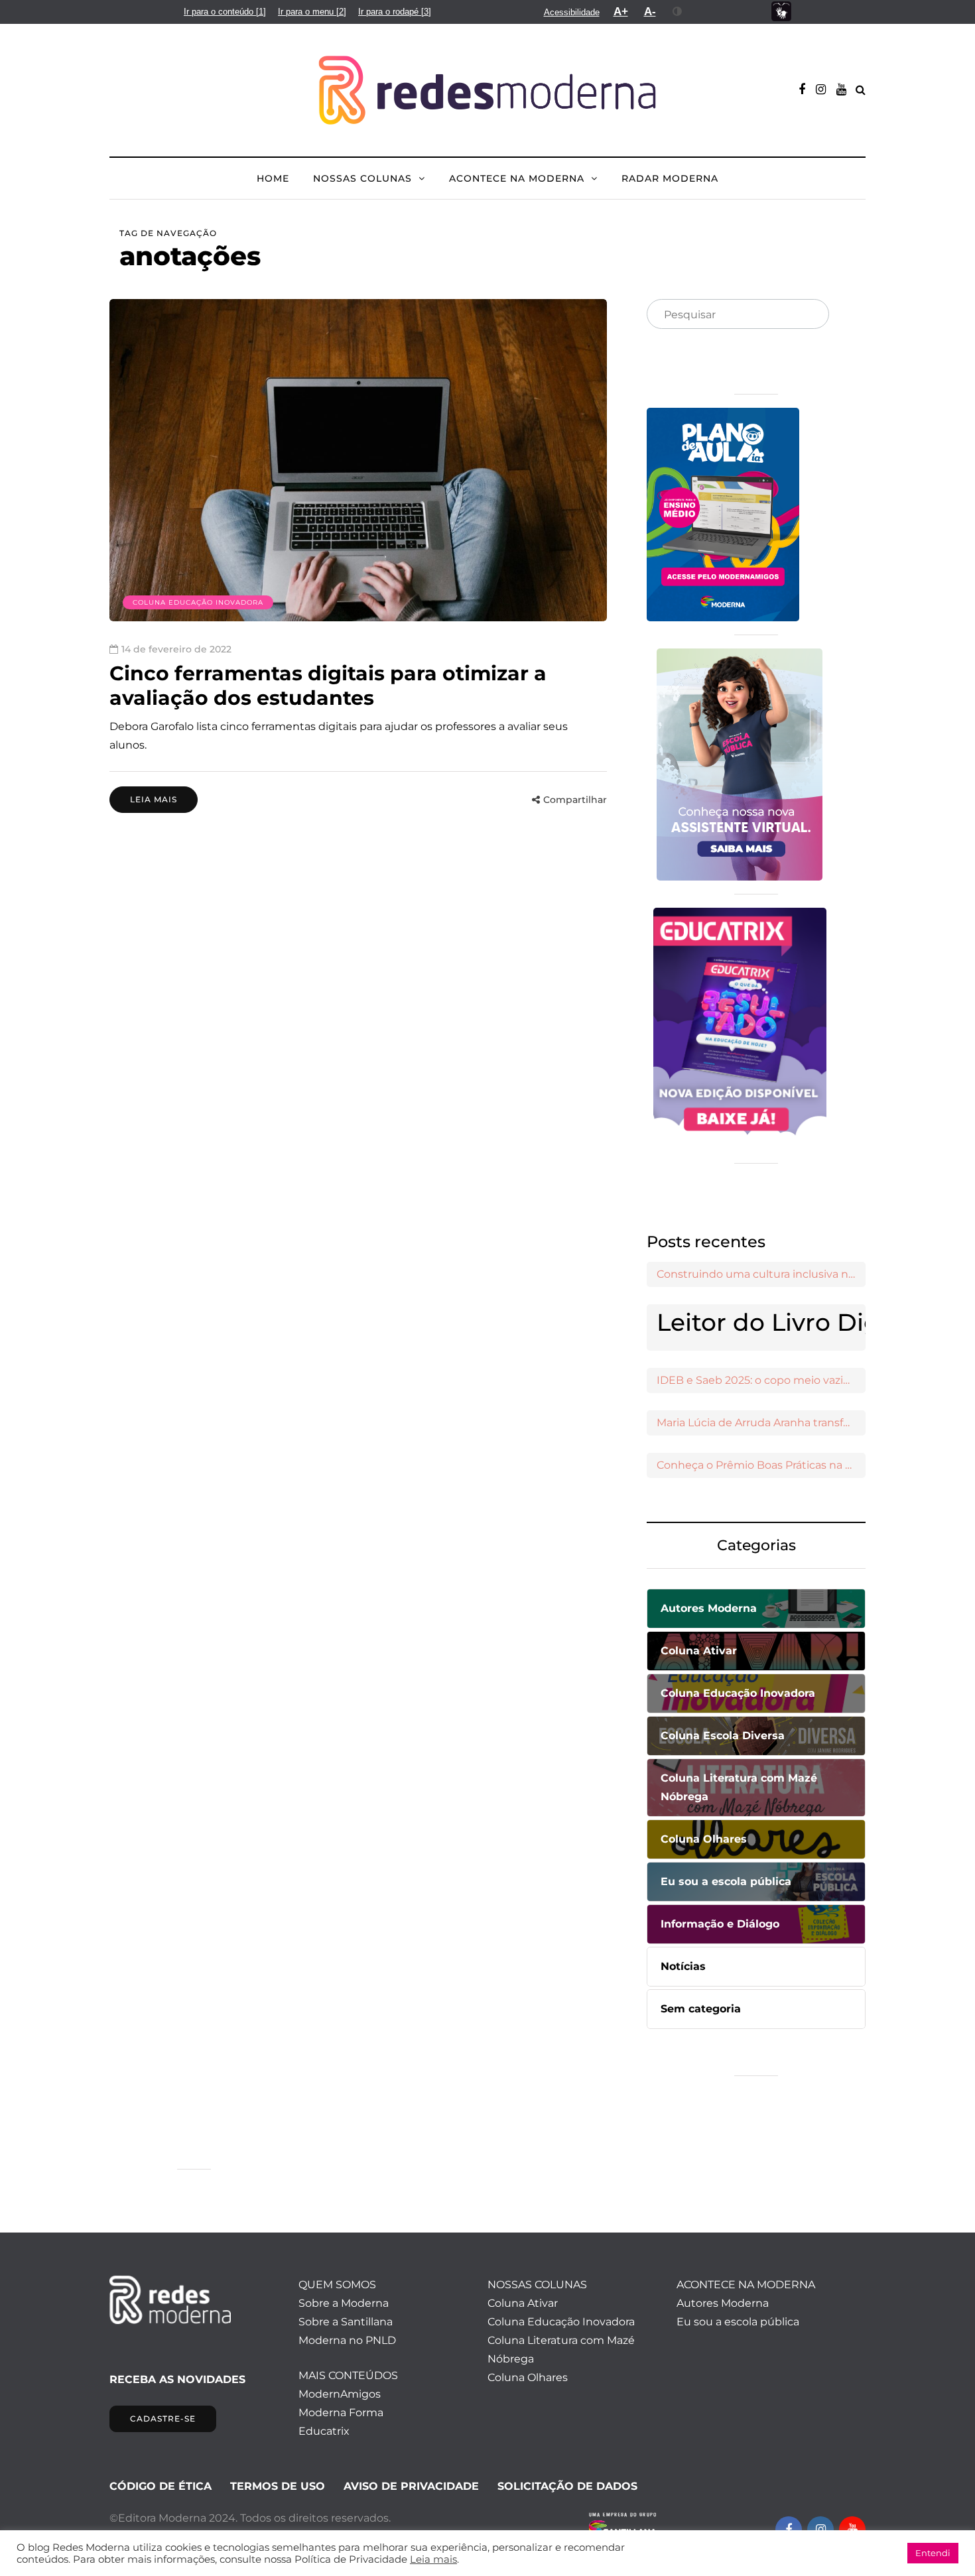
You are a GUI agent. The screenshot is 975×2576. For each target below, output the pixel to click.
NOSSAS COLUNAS (362, 178)
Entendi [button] (933, 2553)
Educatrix (324, 2431)
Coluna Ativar (523, 2303)
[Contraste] (678, 11)
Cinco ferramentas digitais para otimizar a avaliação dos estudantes (328, 686)
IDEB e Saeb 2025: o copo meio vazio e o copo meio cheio (761, 1380)
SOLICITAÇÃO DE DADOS (567, 2486)
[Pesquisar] (808, 315)
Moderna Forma (341, 2413)
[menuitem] (225, 12)
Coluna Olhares (528, 2377)
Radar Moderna (670, 178)
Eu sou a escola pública (738, 2322)
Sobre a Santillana (346, 2322)
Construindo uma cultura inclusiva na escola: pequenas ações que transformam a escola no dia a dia (761, 1274)
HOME (273, 178)
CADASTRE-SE (163, 2419)
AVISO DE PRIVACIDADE (411, 2486)
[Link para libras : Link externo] (781, 12)
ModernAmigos (340, 2394)
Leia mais (154, 799)
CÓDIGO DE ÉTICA (161, 2486)
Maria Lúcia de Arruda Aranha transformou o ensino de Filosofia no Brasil (761, 1423)
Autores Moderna (723, 2303)
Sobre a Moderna (344, 2303)
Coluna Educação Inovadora (198, 602)
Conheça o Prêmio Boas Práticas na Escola (761, 1465)
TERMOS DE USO (278, 2486)
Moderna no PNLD (347, 2340)
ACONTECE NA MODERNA (517, 178)
